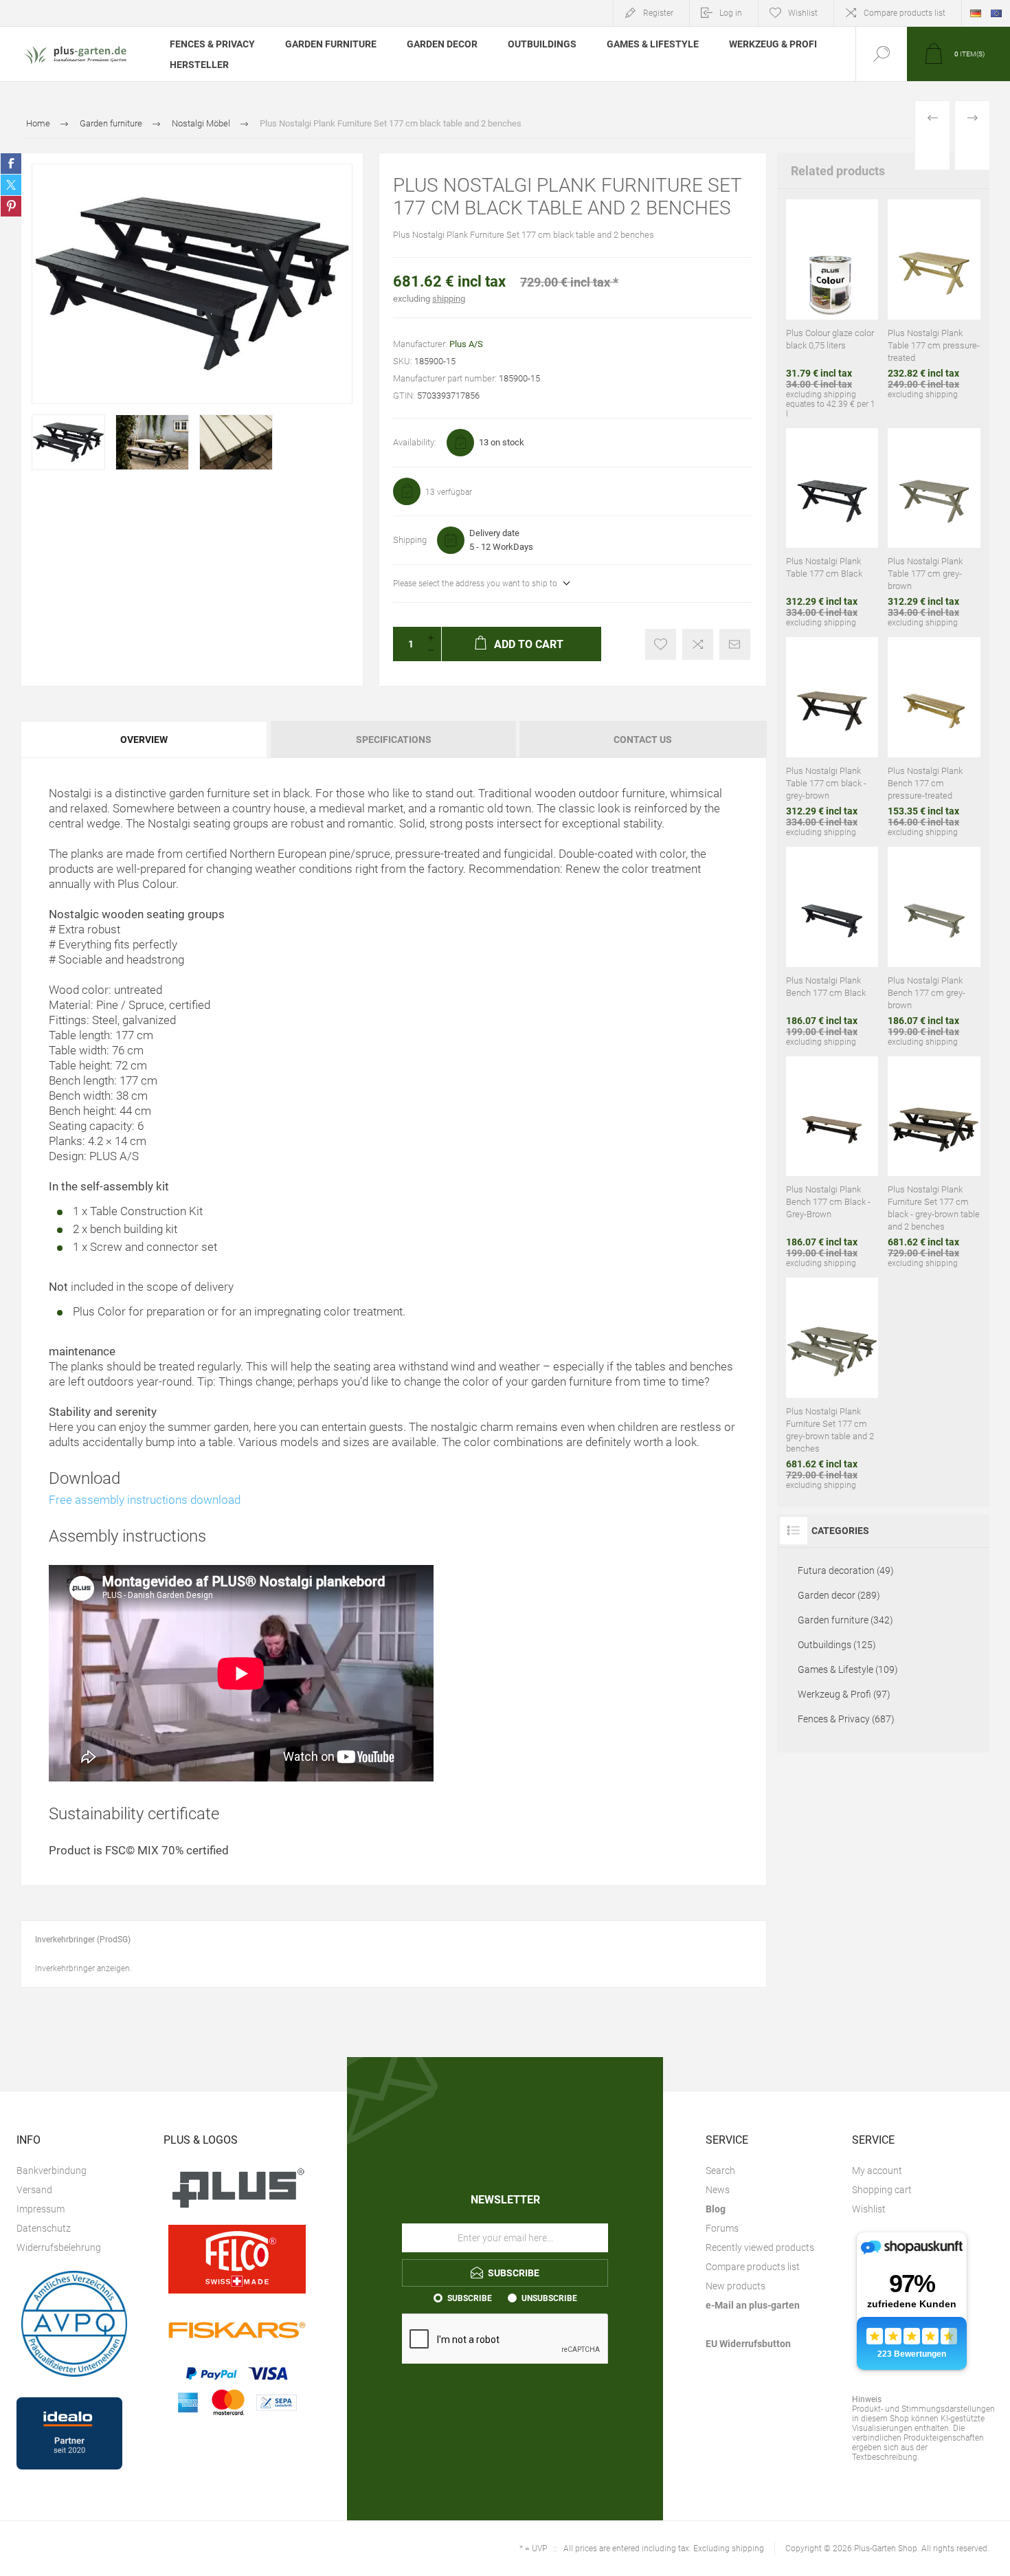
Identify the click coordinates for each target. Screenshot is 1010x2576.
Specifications (394, 740)
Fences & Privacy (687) (846, 1719)
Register (658, 13)
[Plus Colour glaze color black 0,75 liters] (832, 309)
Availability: (415, 442)
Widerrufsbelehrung (59, 2247)
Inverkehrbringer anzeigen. (83, 1968)
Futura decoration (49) (846, 1570)
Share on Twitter (11, 185)
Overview (144, 740)
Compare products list (905, 13)
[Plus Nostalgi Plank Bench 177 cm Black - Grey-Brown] (832, 1163)
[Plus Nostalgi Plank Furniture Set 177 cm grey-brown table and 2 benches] (832, 1384)
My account (877, 2170)
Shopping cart (882, 2190)
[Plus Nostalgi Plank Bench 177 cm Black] (832, 947)
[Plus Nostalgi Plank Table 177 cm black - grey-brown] (832, 737)
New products (736, 2286)
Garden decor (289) (839, 1595)
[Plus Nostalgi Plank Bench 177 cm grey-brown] (934, 947)
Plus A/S (466, 344)
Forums (722, 2228)
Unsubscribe (549, 2298)
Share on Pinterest (11, 206)
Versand (34, 2190)
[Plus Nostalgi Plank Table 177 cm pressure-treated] (934, 309)
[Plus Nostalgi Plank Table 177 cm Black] (832, 528)
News (718, 2190)
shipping (449, 299)
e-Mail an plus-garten (753, 2305)
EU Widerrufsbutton (748, 2344)
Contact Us (643, 740)
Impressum (41, 2209)
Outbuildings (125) (837, 1645)
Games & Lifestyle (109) (848, 1669)
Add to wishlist (661, 644)
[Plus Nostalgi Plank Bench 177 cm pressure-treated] (934, 737)
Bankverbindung (52, 2170)
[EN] (996, 13)
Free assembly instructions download (145, 1500)
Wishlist (869, 2209)
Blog (716, 2209)
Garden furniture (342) (845, 1620)
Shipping (410, 540)
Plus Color (99, 1311)
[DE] (976, 13)
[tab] (145, 740)
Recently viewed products (760, 2247)
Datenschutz (44, 2228)
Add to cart (801, 258)
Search (720, 2170)
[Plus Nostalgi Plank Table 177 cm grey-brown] (934, 528)
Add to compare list (698, 644)
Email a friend (735, 644)
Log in (731, 13)
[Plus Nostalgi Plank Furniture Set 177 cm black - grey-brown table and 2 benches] (934, 1163)
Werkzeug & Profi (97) (844, 1694)
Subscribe (470, 2298)
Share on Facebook (11, 164)
